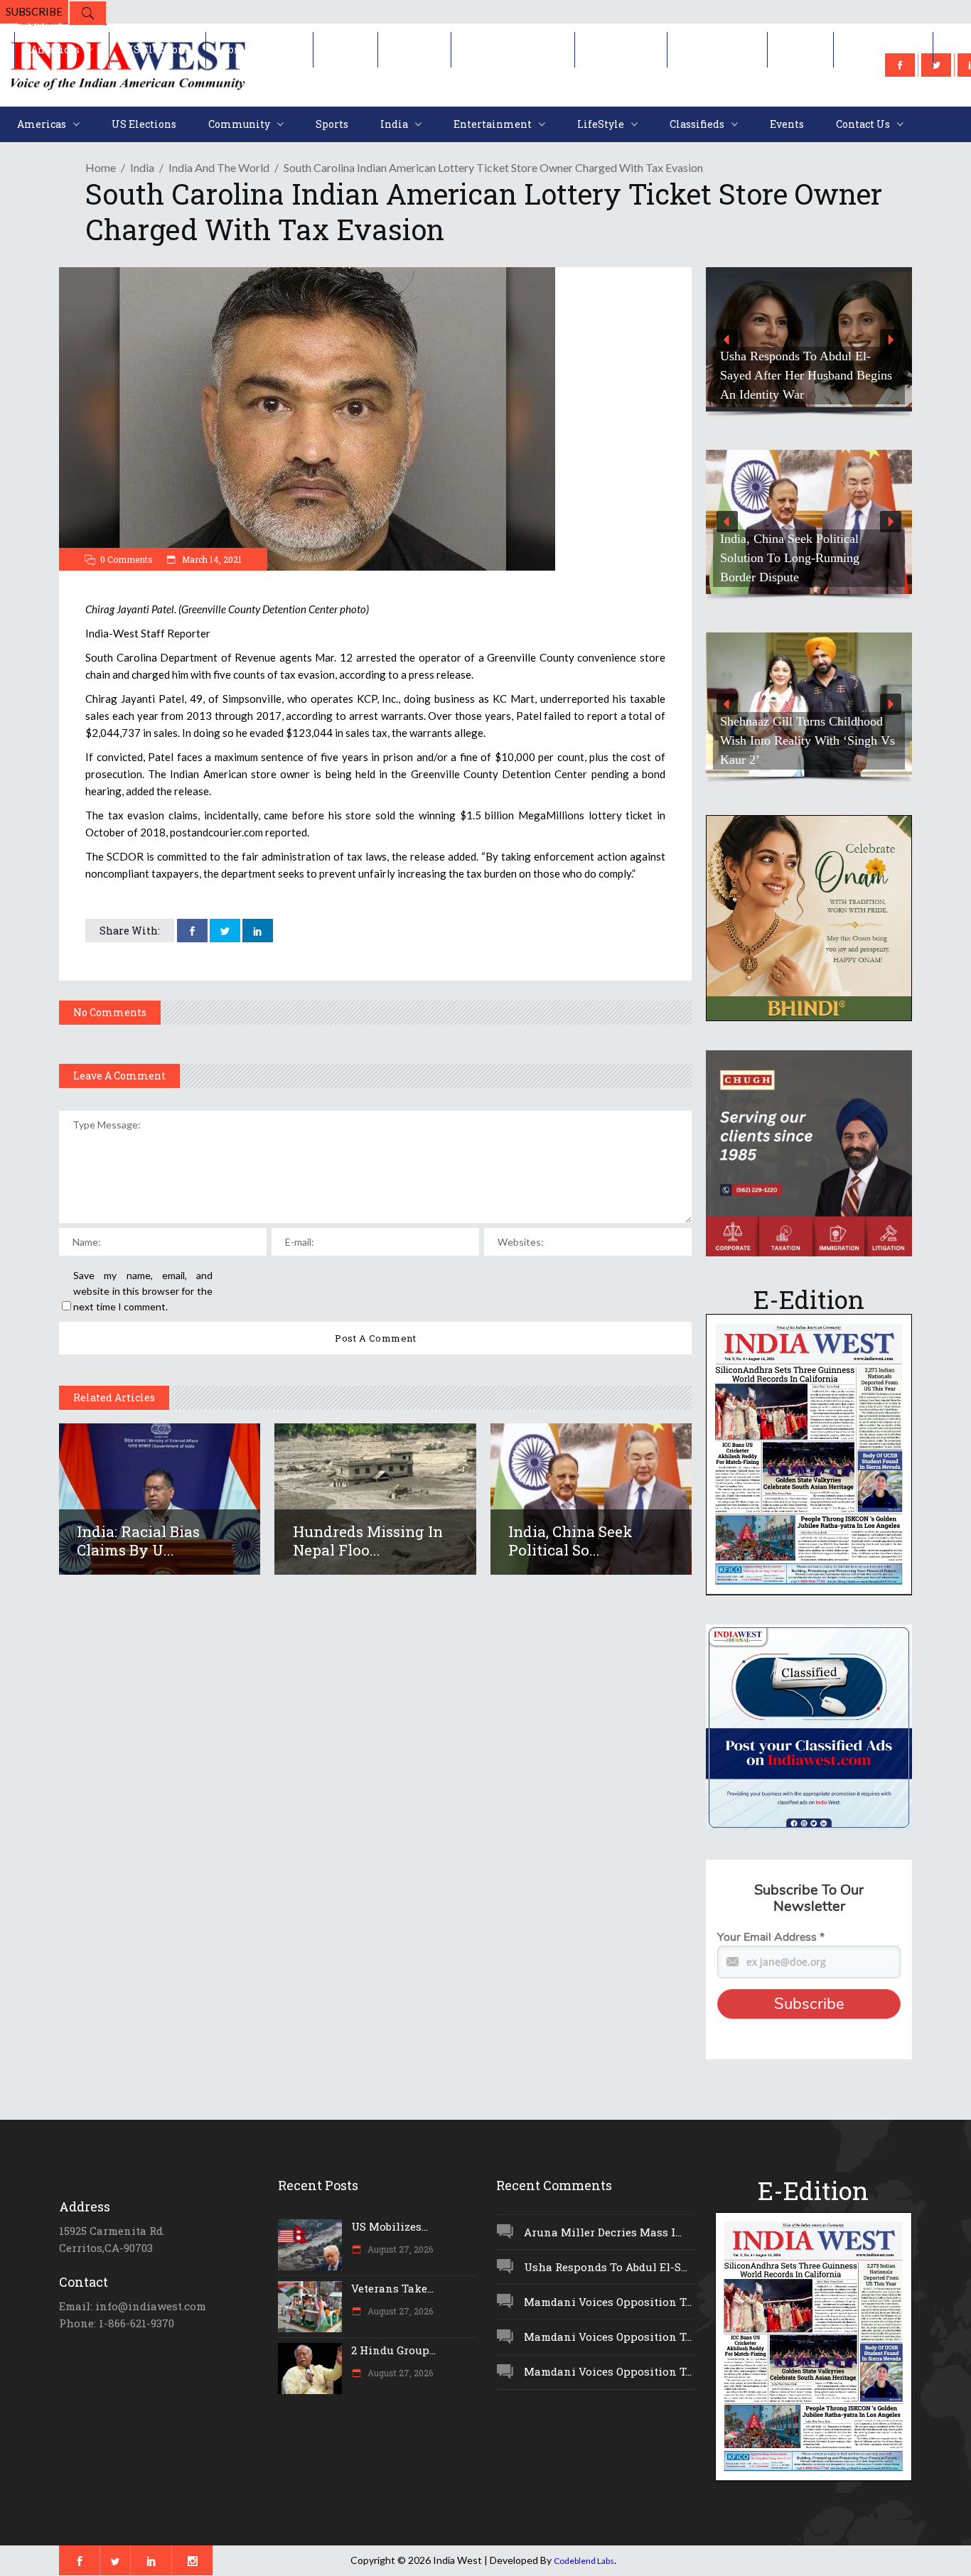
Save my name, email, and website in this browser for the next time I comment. (143, 1291)
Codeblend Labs (584, 2561)
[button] (809, 339)
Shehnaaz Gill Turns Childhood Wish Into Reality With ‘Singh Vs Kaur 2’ (808, 740)
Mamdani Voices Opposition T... (608, 2302)
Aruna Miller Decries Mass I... (603, 2232)
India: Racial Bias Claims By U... (138, 1541)
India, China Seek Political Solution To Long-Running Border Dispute (706, 558)
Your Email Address (771, 1937)
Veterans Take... (392, 2288)
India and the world (219, 167)
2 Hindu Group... (393, 2350)
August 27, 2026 (399, 2249)
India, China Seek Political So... (570, 1541)
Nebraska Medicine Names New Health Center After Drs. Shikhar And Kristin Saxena (805, 375)
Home (101, 167)
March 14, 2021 (211, 559)
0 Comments (127, 559)
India (142, 167)
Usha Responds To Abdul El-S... (606, 2267)
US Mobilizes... (390, 2226)
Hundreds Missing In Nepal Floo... (368, 1541)
